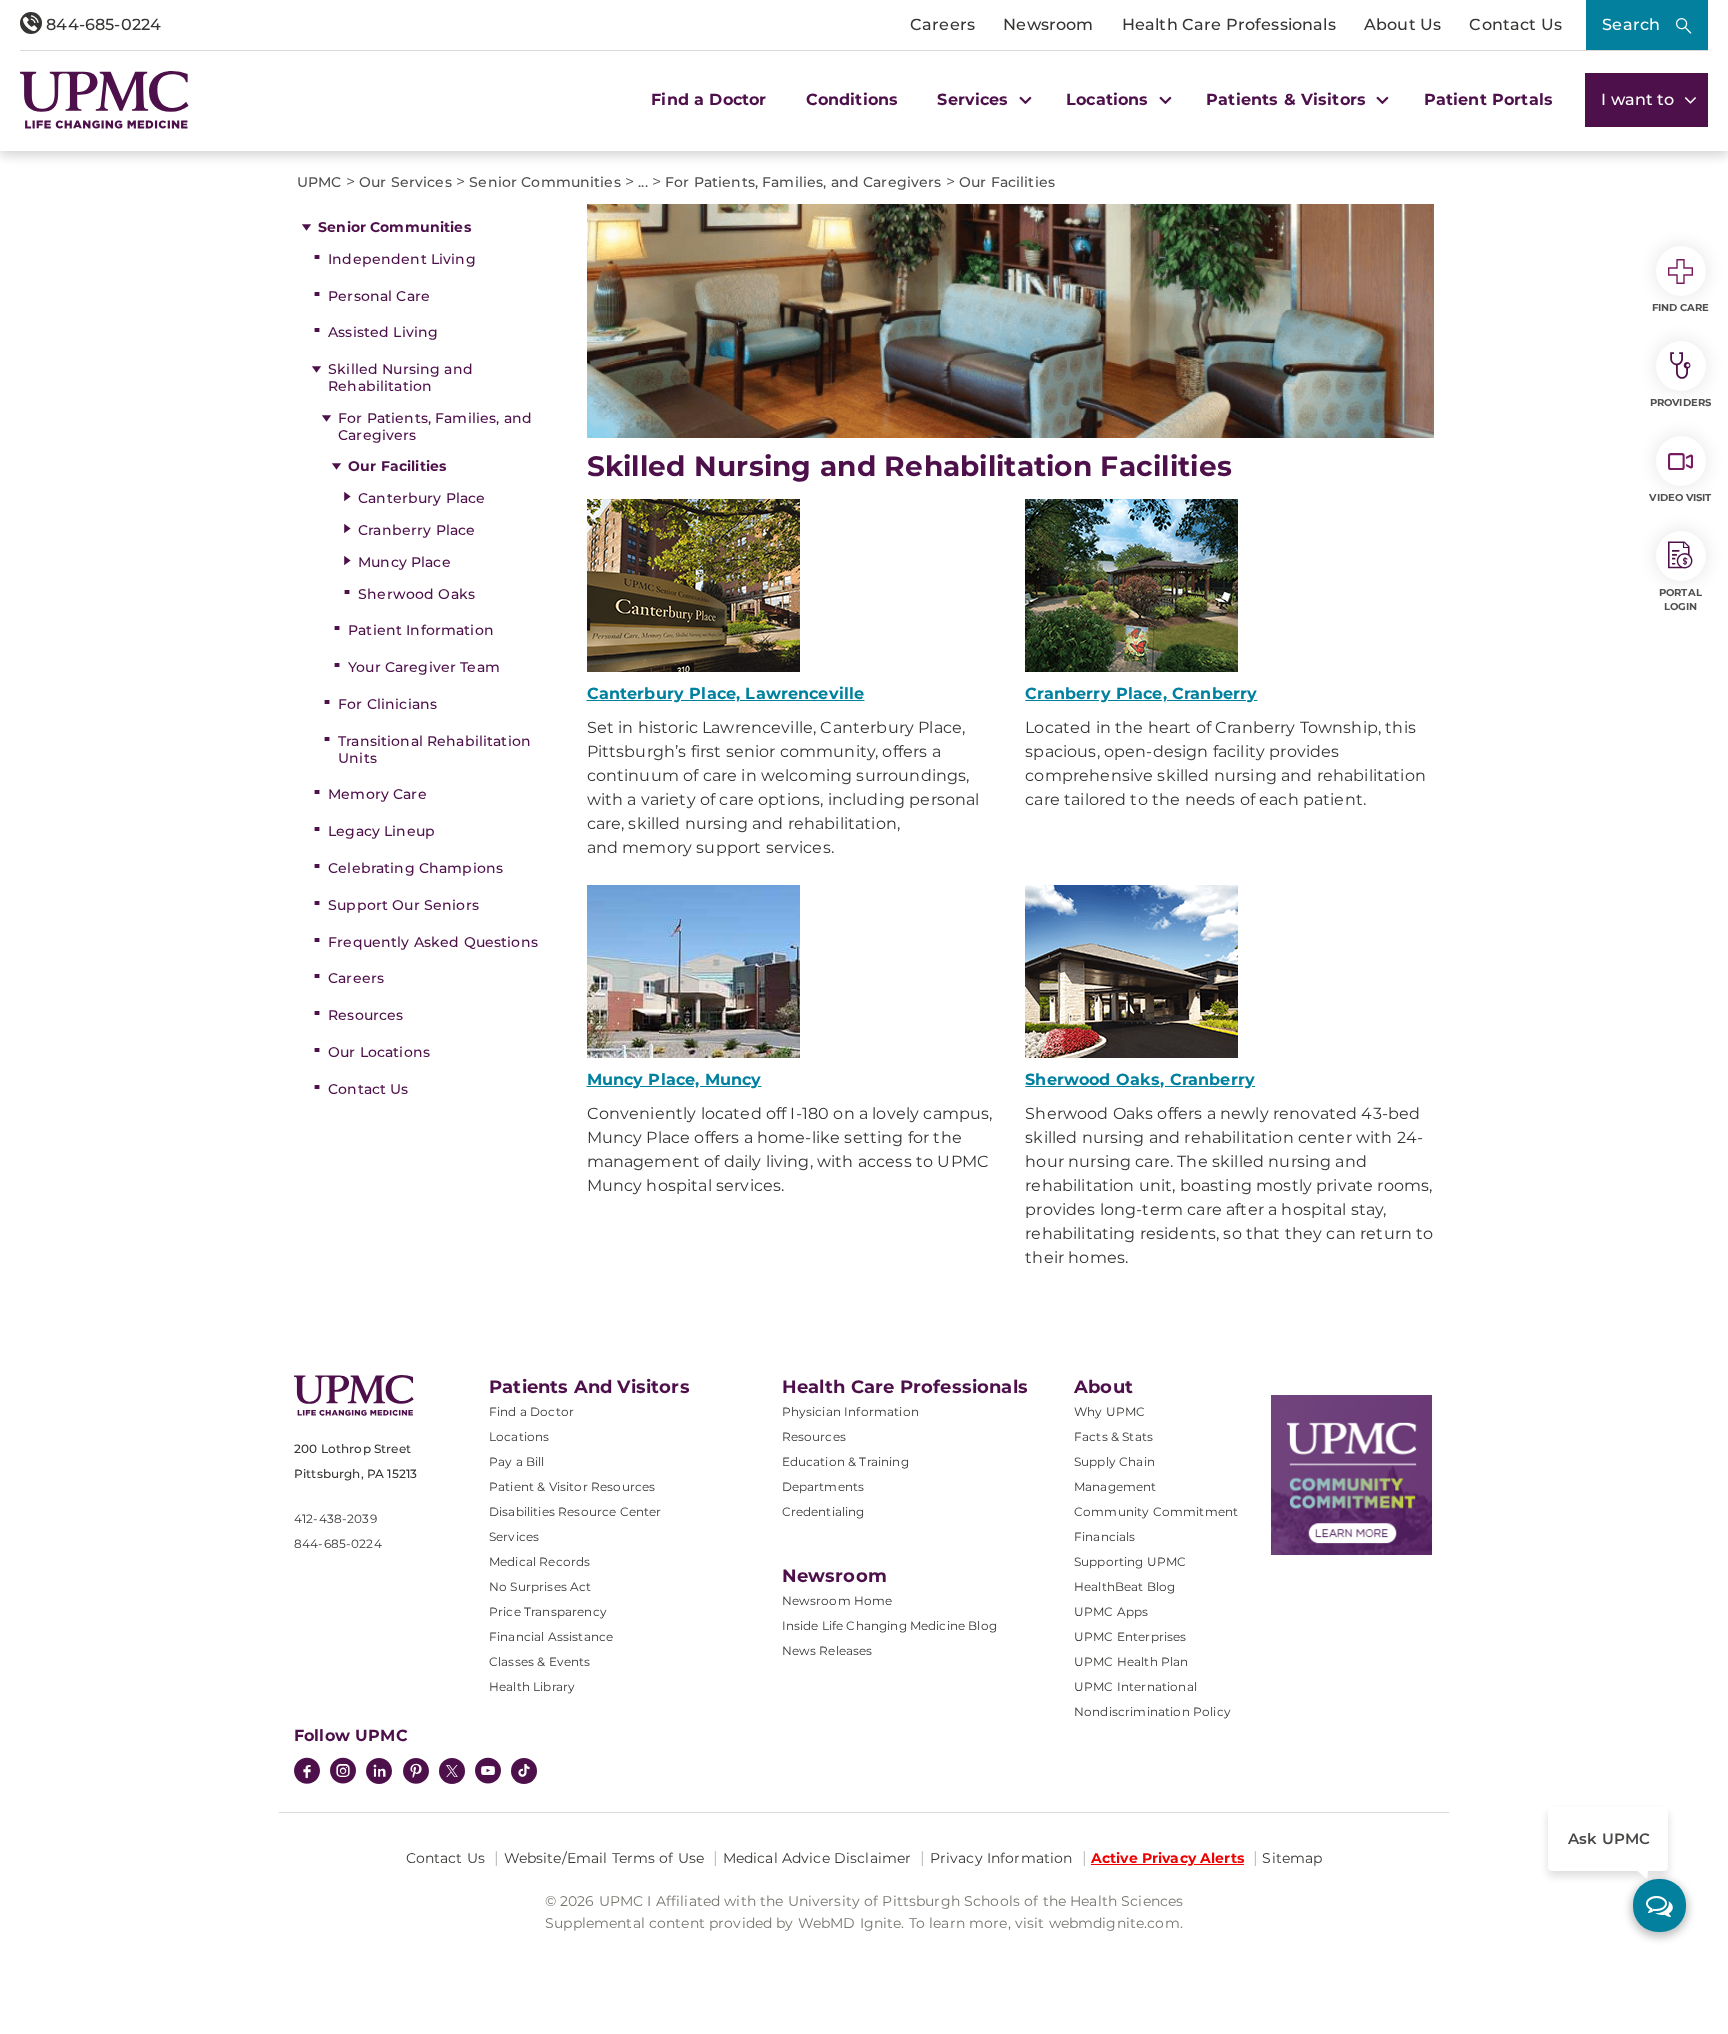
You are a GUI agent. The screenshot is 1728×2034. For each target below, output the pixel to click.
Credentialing (823, 1511)
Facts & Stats (1113, 1436)
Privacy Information (1001, 1858)
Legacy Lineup (381, 831)
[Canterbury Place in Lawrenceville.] (791, 585)
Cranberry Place (416, 530)
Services (514, 1536)
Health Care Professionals (1229, 24)
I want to (1640, 99)
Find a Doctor (708, 99)
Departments (823, 1486)
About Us (1402, 24)
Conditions (852, 99)
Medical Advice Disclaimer (817, 1858)
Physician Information (850, 1411)
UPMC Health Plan (1131, 1661)
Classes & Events (540, 1661)
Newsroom (1048, 24)
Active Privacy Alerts (1167, 1858)
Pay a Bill (517, 1461)
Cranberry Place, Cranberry (1141, 693)
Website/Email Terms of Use (604, 1858)
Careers (942, 24)
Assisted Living (383, 332)
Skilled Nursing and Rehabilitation (400, 377)
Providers (1680, 402)
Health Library (532, 1686)
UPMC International (1135, 1686)
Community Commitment (1156, 1511)
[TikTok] (524, 1771)
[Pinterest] (416, 1773)
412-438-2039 (335, 1518)
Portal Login (1680, 599)
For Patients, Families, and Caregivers (435, 426)
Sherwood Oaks (416, 594)
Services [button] (975, 99)
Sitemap (1292, 1858)
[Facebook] (307, 1773)
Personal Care (379, 296)
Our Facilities (397, 466)
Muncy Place (404, 562)
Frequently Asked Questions (433, 942)
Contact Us (1515, 24)
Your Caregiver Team (424, 667)
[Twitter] (452, 1771)
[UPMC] (104, 100)
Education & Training (845, 1461)
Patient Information (421, 630)
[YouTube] (488, 1773)
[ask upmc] (1659, 1905)
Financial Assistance (551, 1636)
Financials (1105, 1536)
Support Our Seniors (403, 905)
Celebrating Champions (415, 868)
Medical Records (539, 1561)
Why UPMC (1109, 1411)
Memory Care (377, 794)
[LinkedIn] (379, 1773)
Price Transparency (548, 1611)
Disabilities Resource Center (575, 1511)
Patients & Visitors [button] (1288, 99)
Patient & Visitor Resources (572, 1486)
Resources (365, 1015)
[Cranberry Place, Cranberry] (1229, 585)
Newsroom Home (837, 1600)
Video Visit (1680, 497)
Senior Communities (394, 227)
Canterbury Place (421, 498)
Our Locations (379, 1052)
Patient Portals (1488, 99)
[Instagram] (343, 1773)
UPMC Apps (1111, 1611)
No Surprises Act (540, 1586)
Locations (519, 1436)
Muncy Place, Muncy (674, 1079)
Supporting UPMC (1130, 1561)
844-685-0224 (101, 24)
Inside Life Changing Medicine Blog (889, 1625)
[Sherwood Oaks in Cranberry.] (1229, 971)
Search (1631, 24)
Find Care (1681, 307)
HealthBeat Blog (1124, 1586)
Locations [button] (1110, 99)
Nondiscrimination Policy (1152, 1711)
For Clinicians (387, 704)
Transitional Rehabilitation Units (434, 749)
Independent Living (402, 259)
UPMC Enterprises (1130, 1636)
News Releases (827, 1650)
